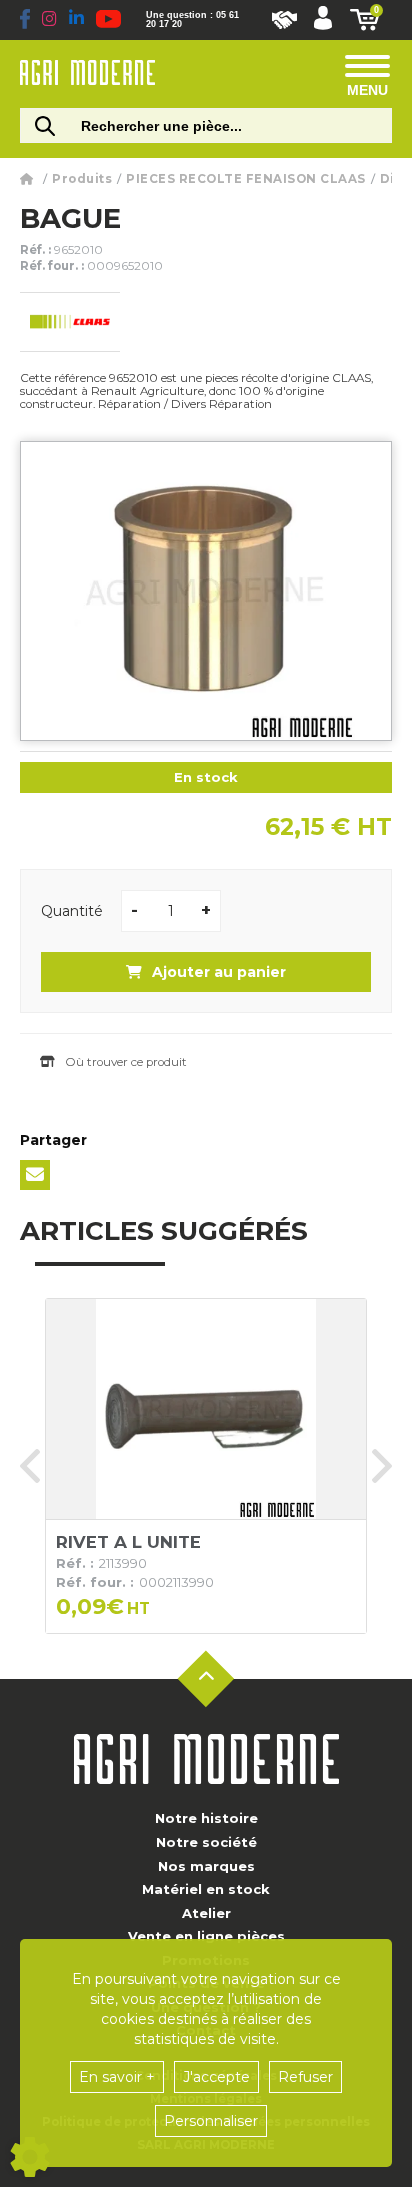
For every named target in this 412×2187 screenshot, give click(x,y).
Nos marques (206, 1866)
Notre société (206, 1842)
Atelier (206, 1913)
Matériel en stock (206, 1889)
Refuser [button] (305, 2077)
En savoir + (117, 2077)
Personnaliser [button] (211, 2121)
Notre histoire (206, 1818)
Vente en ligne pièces (206, 1936)
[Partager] (35, 1175)
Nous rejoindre (284, 20)
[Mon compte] (323, 20)
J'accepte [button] (216, 2077)
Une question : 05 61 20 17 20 (192, 20)
